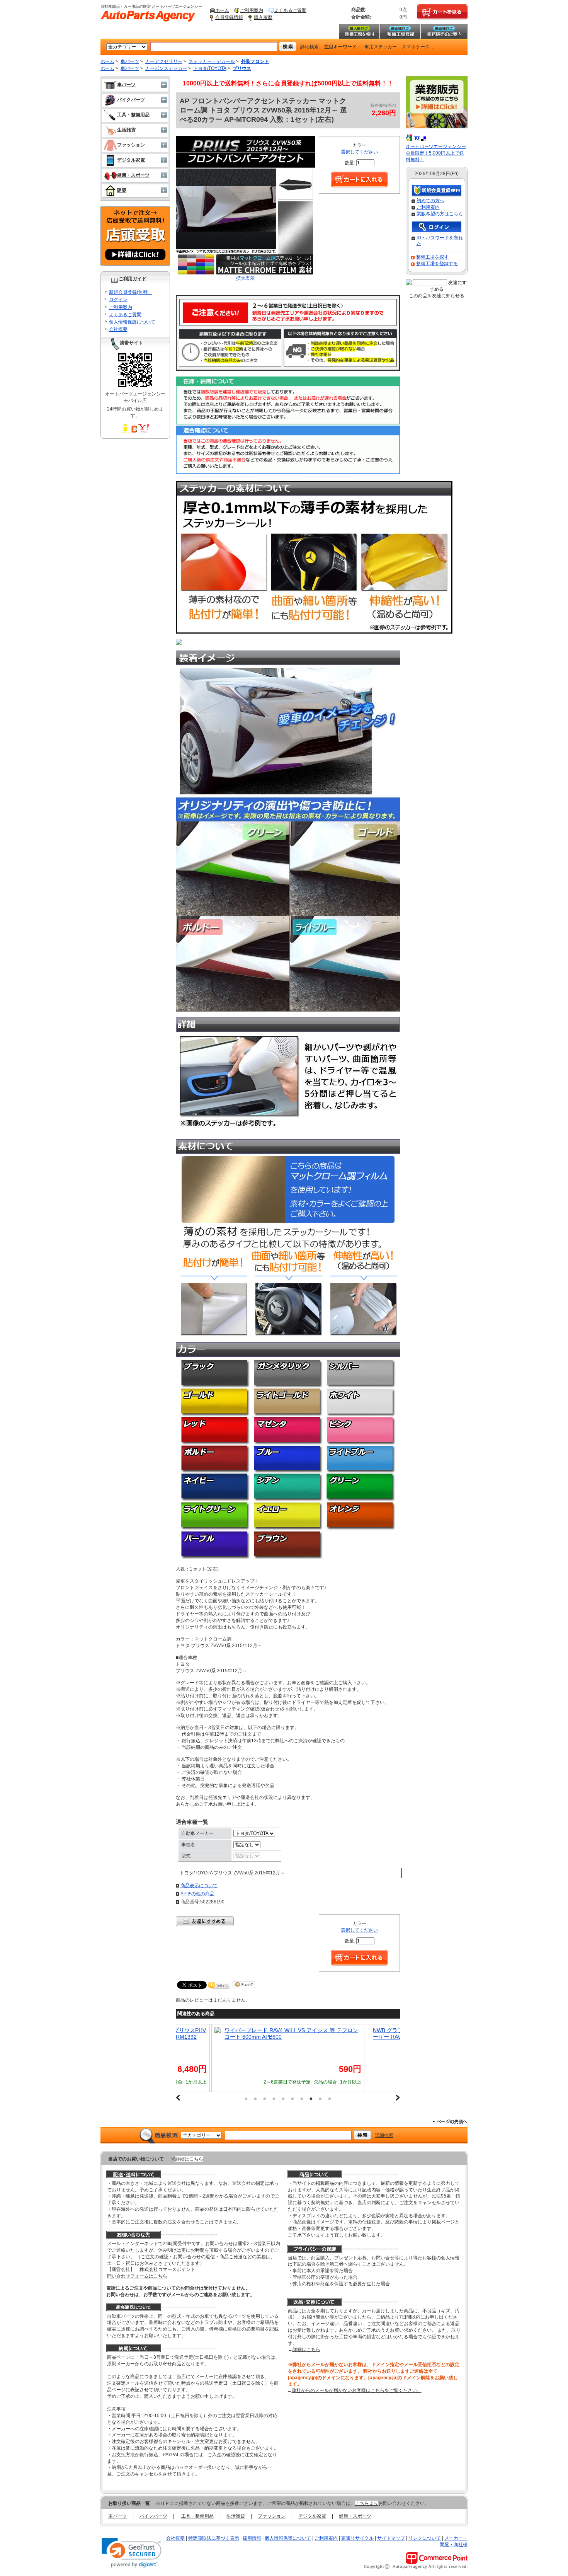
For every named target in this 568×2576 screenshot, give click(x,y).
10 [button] (330, 2099)
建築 (122, 190)
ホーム (222, 10)
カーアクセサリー (164, 61)
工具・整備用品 (133, 115)
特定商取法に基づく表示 (214, 2538)
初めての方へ (430, 201)
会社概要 (118, 329)
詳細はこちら (189, 2159)
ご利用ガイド (133, 279)
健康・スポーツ (133, 175)
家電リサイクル (357, 2538)
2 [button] (255, 2099)
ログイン (118, 300)
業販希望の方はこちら (440, 214)
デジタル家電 (131, 160)
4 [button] (274, 2099)
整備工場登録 (400, 31)
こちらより (367, 2503)
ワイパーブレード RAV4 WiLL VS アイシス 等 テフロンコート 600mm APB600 (291, 2033)
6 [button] (293, 2099)
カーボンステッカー (166, 68)
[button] (132, 2553)
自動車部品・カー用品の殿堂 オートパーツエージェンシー (148, 16)
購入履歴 (263, 17)
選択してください (359, 152)
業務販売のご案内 (444, 31)
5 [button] (283, 2099)
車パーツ (130, 61)
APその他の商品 (197, 1894)
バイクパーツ (131, 100)
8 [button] (311, 2099)
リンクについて (425, 2538)
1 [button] (246, 2099)
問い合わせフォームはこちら (137, 2276)
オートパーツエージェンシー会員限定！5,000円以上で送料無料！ (436, 153)
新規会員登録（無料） (437, 191)
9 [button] (320, 2099)
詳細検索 (310, 47)
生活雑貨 (126, 130)
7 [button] (302, 2099)
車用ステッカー (381, 47)
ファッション (131, 145)
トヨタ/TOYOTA (210, 68)
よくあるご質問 (290, 10)
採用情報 (252, 2538)
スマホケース (416, 47)
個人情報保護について (132, 322)
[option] (288, 2058)
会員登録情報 (229, 17)
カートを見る (442, 12)
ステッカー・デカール (212, 61)
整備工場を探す (359, 31)
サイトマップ (391, 2538)
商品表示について (199, 1886)
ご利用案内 (252, 10)
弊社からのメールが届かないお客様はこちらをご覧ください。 (357, 2390)
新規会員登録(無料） (131, 292)
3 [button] (265, 2099)
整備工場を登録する (437, 264)
